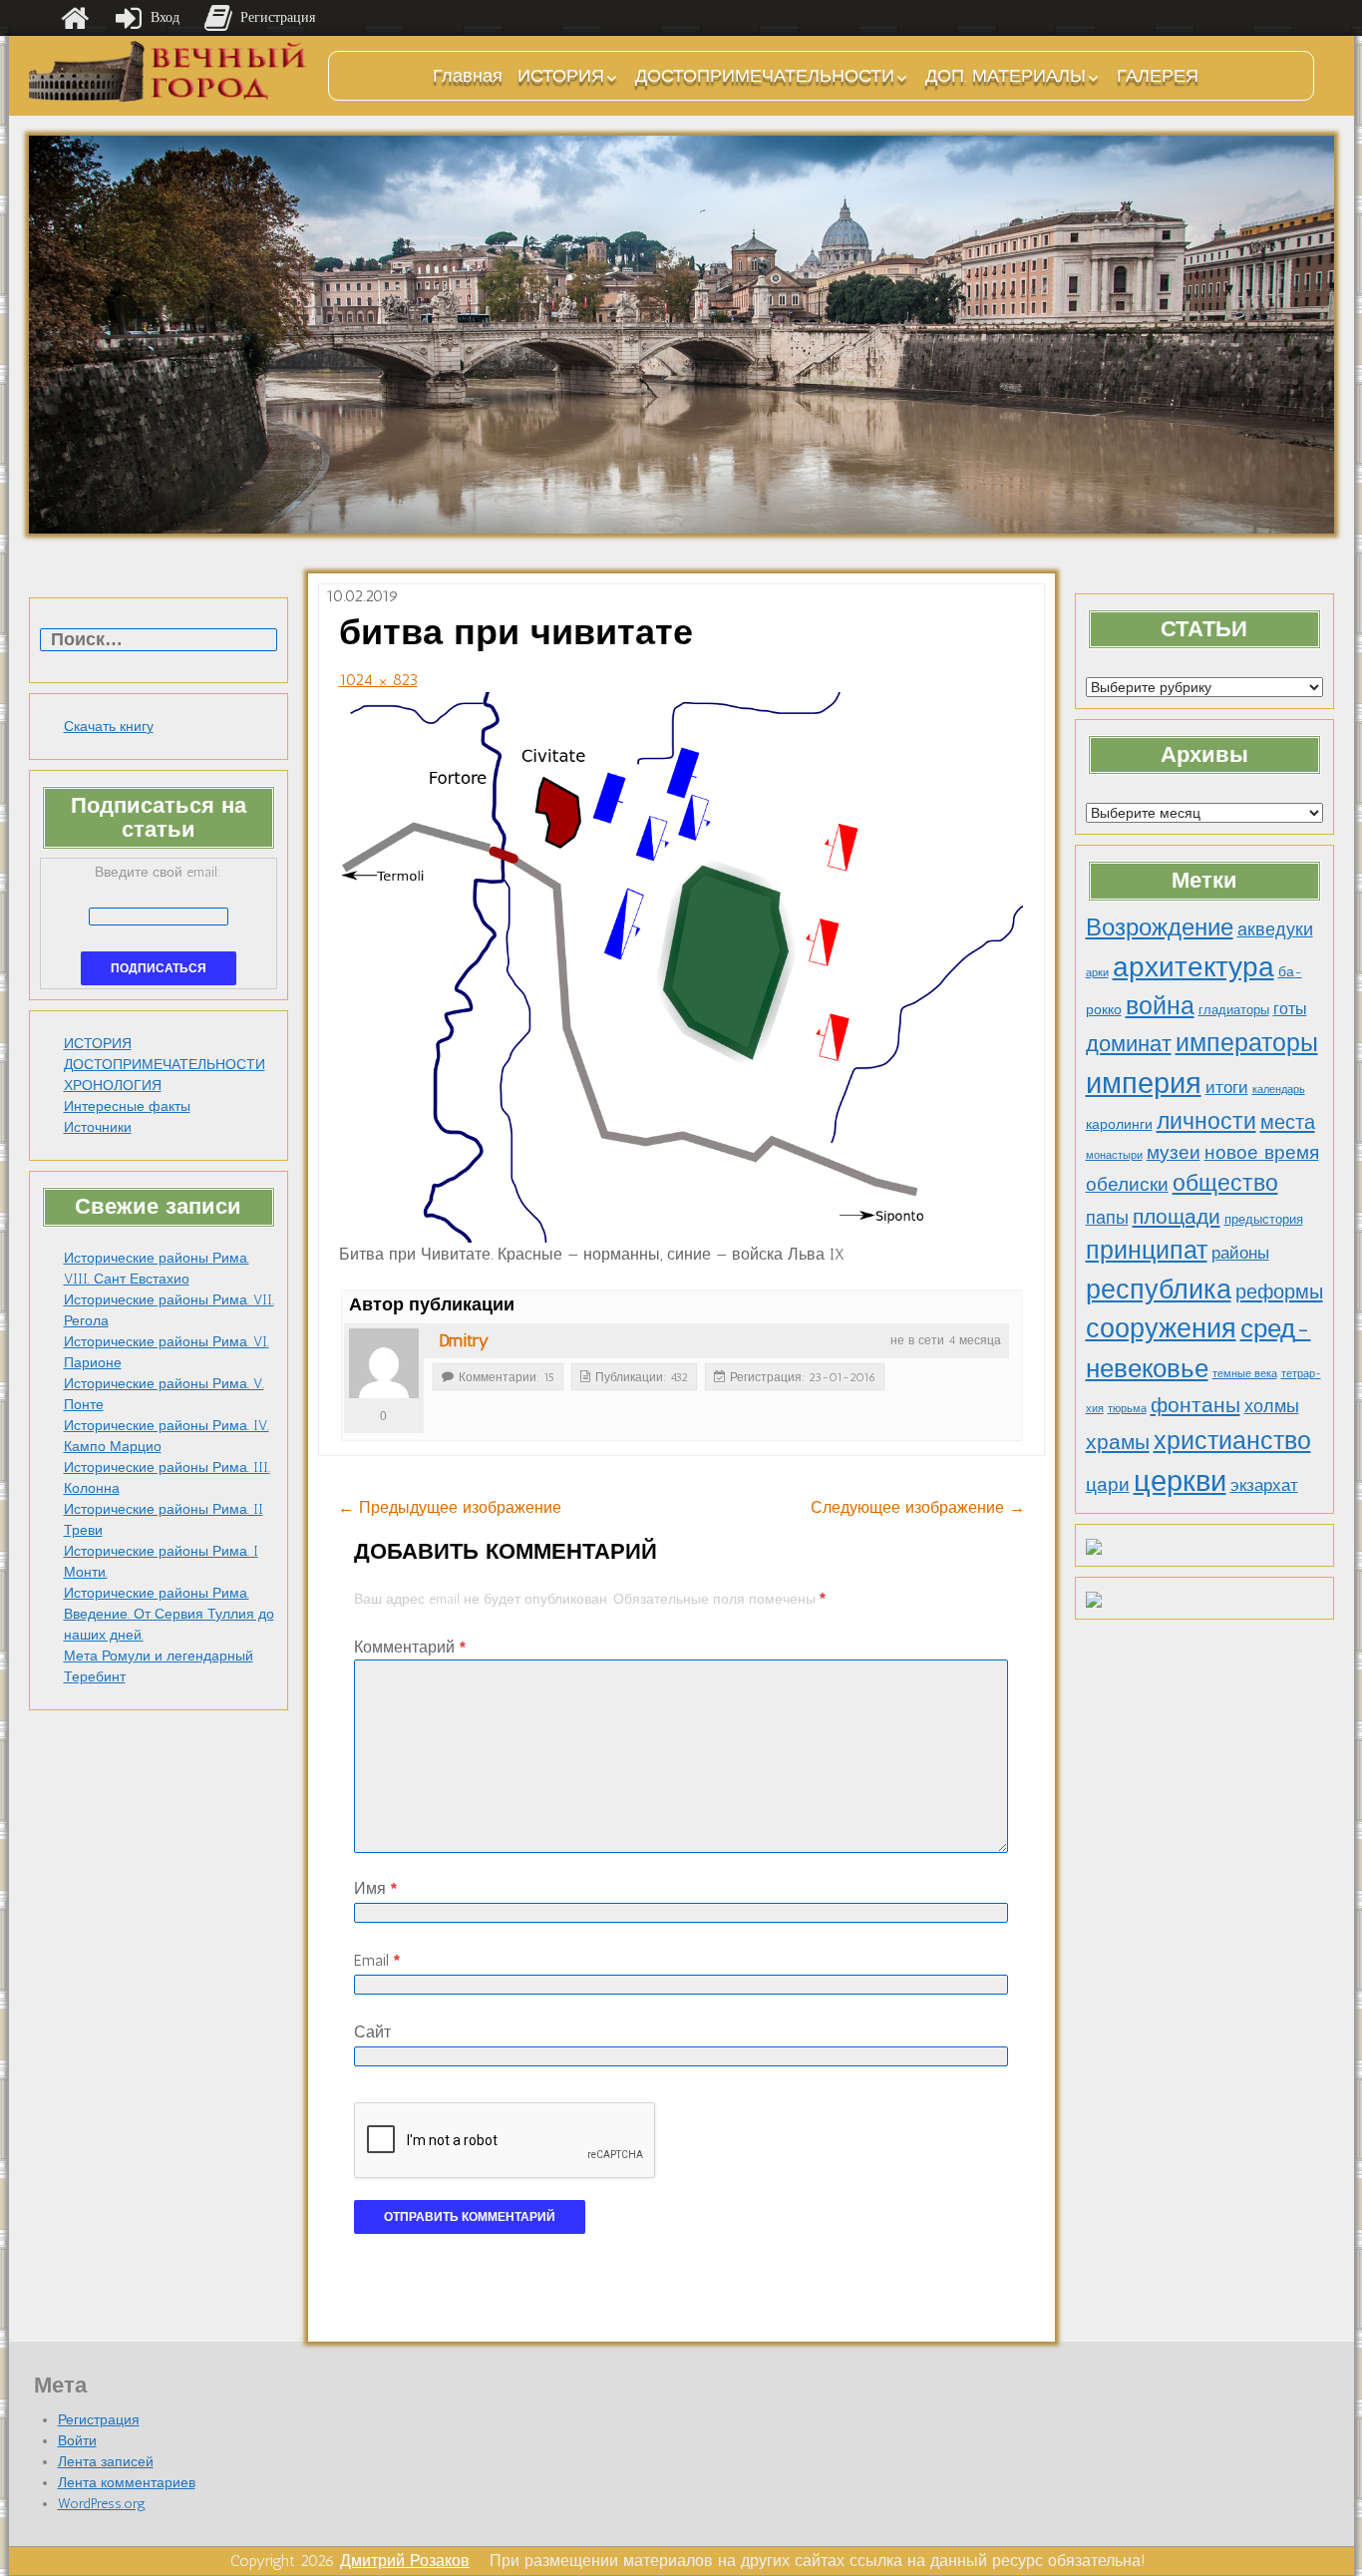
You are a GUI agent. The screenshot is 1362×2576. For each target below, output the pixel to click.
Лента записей (106, 2462)
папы (1107, 1218)
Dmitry (464, 1340)
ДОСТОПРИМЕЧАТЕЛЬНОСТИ (765, 76)
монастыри (1114, 1155)
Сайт (372, 2032)
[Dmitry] (384, 1363)
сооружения (1161, 1328)
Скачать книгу (109, 727)
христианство (1232, 1440)
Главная (468, 76)
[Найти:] (159, 641)
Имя (375, 1888)
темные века (1245, 1374)
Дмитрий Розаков (405, 2561)
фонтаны (1195, 1405)
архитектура (1193, 966)
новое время (1262, 1152)
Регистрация (99, 2420)
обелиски (1127, 1184)
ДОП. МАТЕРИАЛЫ (1006, 76)
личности (1206, 1121)
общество (1225, 1183)
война (1160, 1005)
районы (1240, 1253)
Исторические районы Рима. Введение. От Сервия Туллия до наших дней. (169, 1614)
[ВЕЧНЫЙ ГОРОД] (169, 71)
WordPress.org (102, 2504)
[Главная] (75, 18)
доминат (1129, 1044)
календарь (1279, 1090)
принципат (1147, 1250)
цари (1108, 1484)
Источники (98, 1127)
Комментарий (410, 1647)
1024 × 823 (378, 680)
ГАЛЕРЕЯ (1158, 76)
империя (1144, 1083)
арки (1097, 973)
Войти (77, 2441)
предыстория (1264, 1219)
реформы (1279, 1291)
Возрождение (1160, 927)
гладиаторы (1234, 1010)
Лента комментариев (127, 2483)
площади (1177, 1216)
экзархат (1264, 1485)
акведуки (1275, 929)
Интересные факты (127, 1106)
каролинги (1119, 1124)
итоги (1227, 1087)
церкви (1180, 1480)
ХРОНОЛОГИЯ (113, 1086)
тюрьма (1127, 1409)
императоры (1247, 1043)
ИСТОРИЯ (561, 76)
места (1288, 1122)
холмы (1272, 1406)
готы (1290, 1009)
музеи (1174, 1152)
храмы (1118, 1442)
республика (1159, 1289)
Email (377, 1960)
